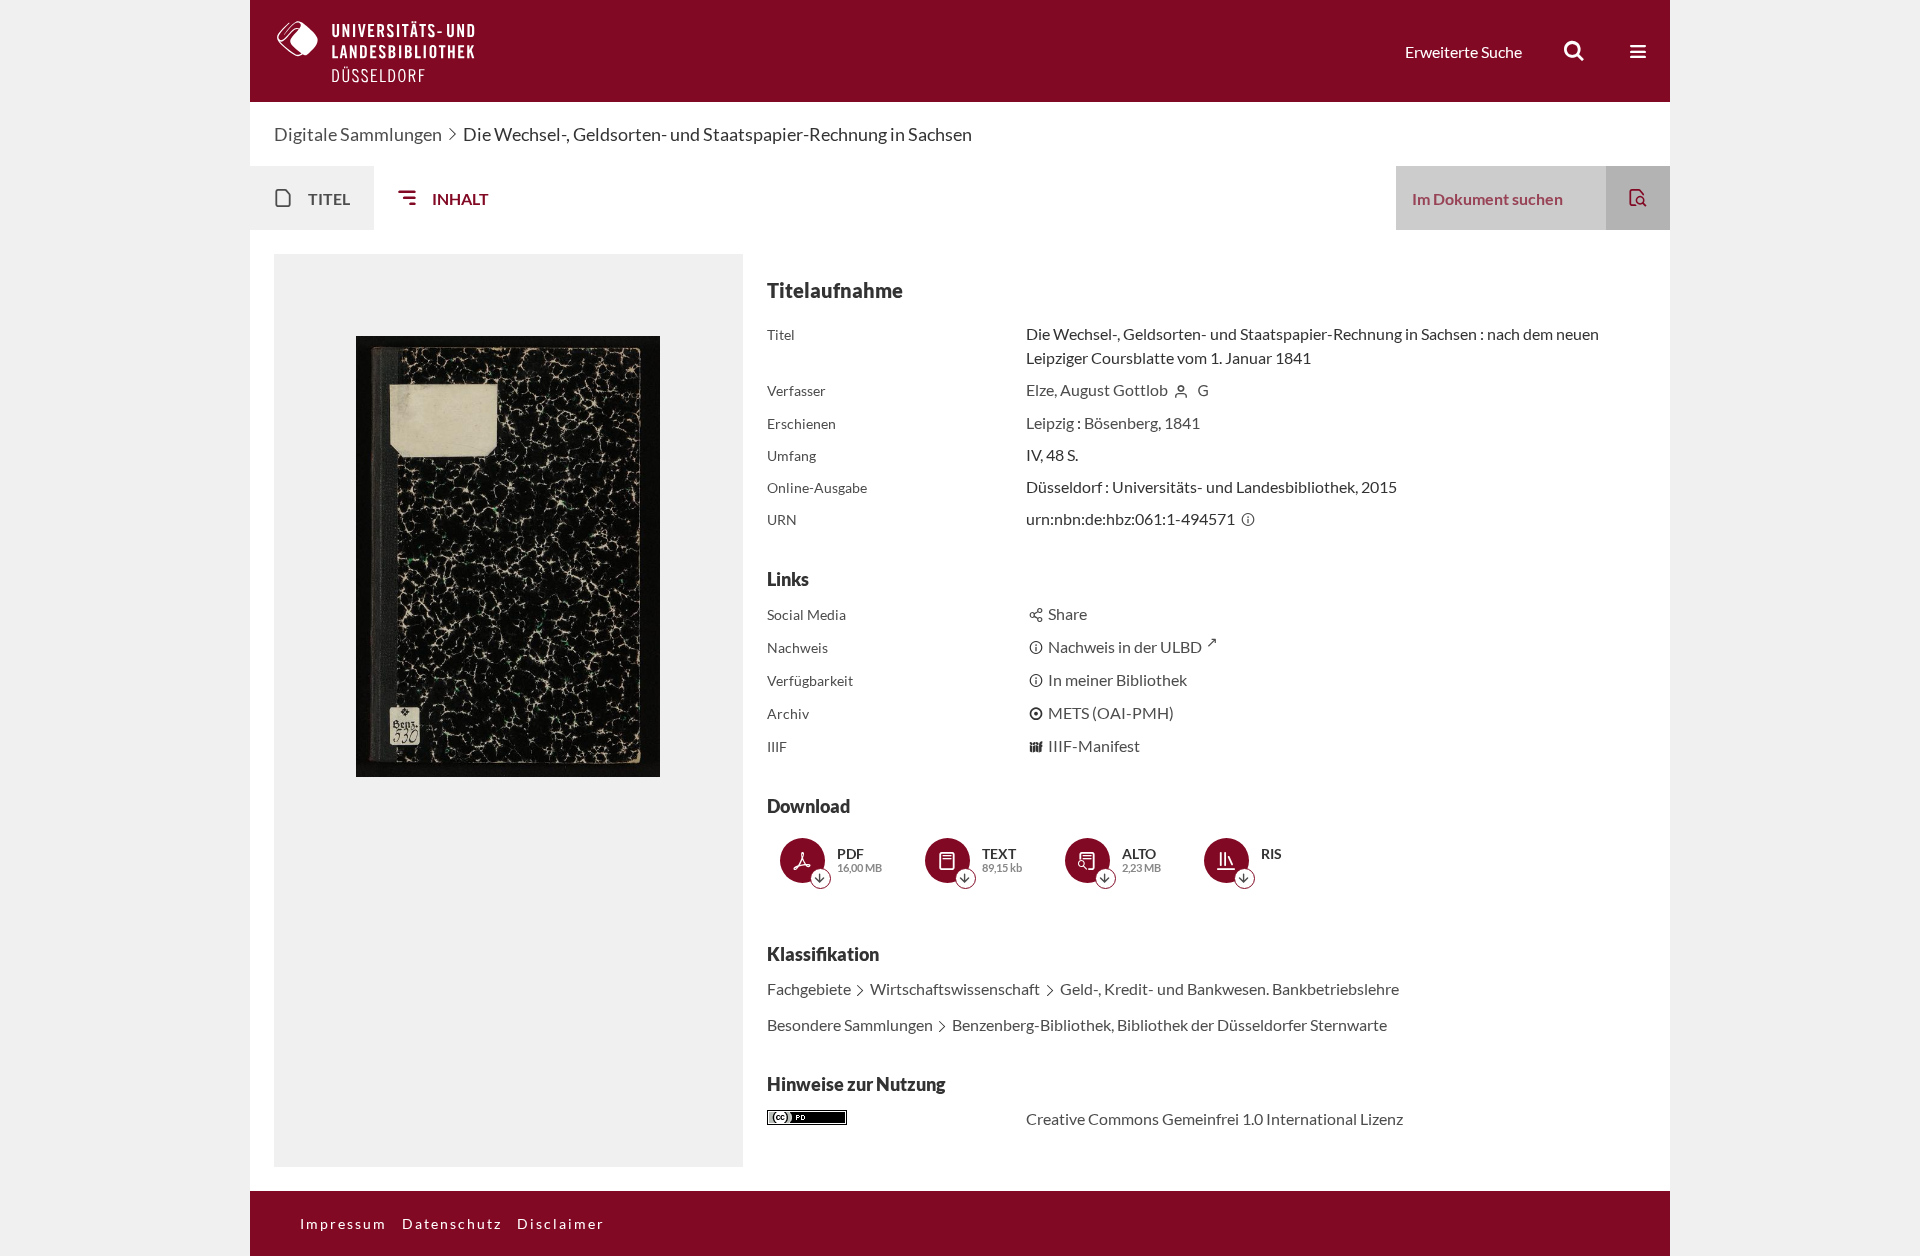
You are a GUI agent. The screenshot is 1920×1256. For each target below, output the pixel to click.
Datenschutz (452, 1223)
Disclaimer (561, 1223)
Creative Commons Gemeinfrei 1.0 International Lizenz (1214, 1118)
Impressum (343, 1223)
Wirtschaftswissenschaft (955, 988)
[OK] (1574, 51)
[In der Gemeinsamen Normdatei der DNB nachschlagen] (1203, 389)
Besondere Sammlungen (850, 1024)
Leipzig (1050, 422)
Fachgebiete (809, 988)
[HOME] (391, 51)
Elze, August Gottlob (1097, 389)
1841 (1182, 422)
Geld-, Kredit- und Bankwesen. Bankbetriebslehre (1229, 988)
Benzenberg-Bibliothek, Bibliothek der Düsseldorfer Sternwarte (1169, 1024)
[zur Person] (1181, 389)
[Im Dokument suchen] (1638, 198)
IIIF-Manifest (1094, 745)
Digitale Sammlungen (358, 134)
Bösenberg (1121, 422)
